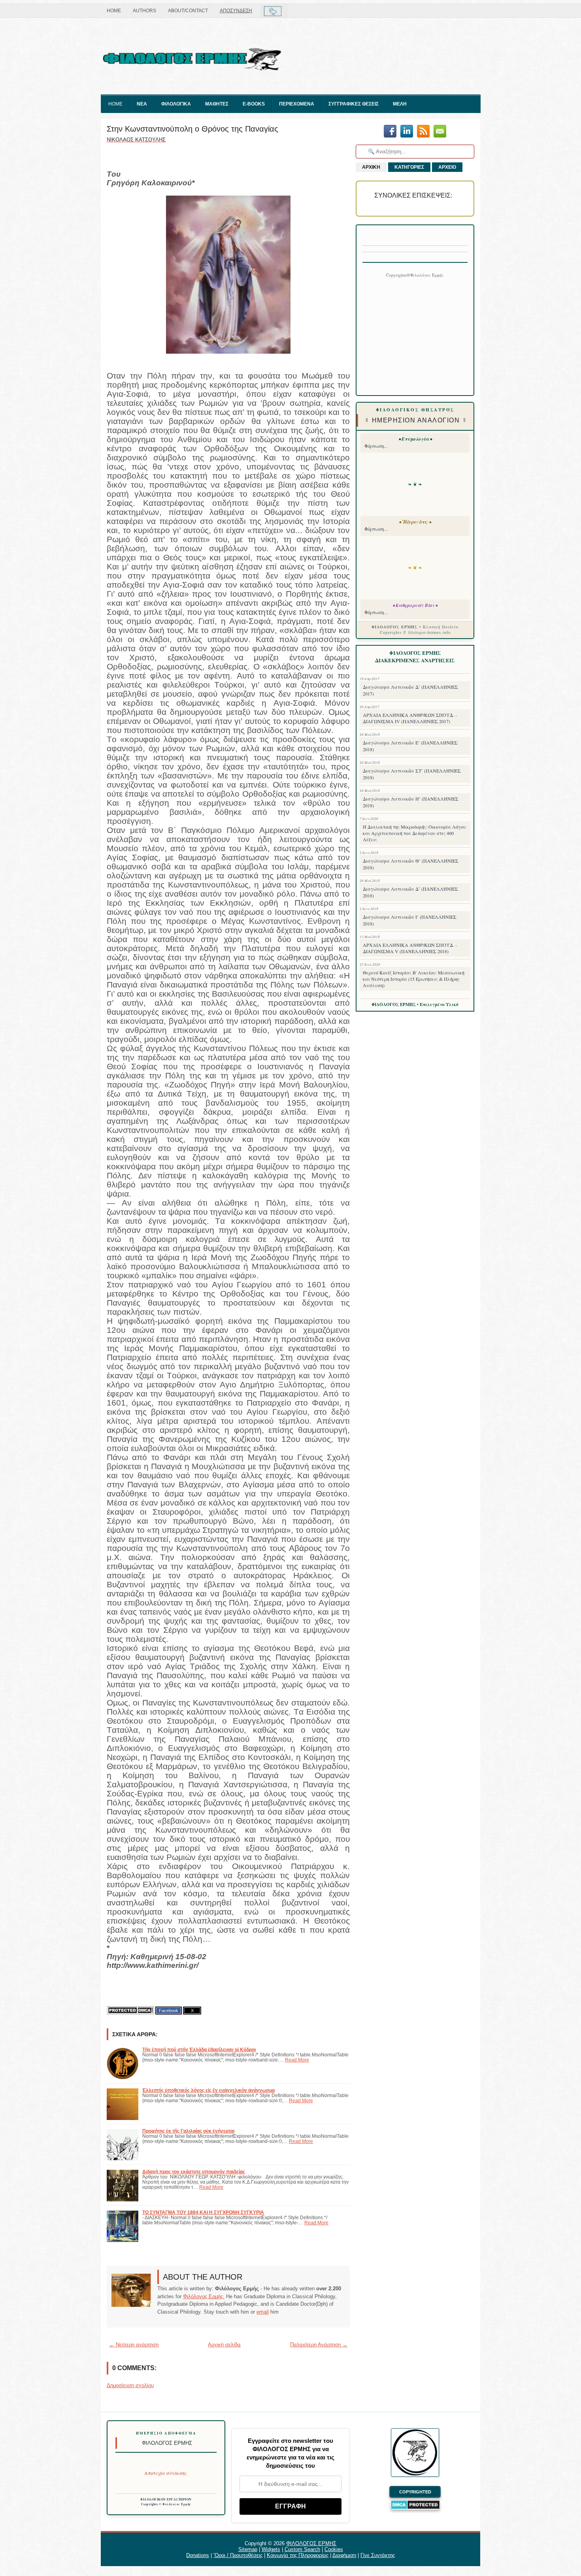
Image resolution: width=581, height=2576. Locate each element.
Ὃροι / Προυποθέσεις (238, 2555)
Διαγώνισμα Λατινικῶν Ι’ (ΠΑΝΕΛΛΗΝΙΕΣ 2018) (410, 920)
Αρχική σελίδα (224, 2345)
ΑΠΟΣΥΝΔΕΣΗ (236, 11)
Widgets (271, 2549)
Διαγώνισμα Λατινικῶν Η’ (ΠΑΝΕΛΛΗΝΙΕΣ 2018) (411, 802)
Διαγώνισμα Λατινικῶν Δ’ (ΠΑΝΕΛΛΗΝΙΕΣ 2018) (410, 892)
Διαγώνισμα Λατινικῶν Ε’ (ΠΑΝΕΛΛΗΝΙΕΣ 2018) (410, 746)
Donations (198, 2555)
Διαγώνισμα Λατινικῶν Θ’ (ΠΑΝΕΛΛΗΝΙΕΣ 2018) (411, 864)
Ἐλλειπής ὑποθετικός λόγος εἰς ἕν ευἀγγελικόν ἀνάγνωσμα (208, 2090)
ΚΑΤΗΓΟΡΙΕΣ (409, 167)
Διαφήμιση (344, 2555)
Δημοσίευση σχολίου (130, 2385)
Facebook (169, 2011)
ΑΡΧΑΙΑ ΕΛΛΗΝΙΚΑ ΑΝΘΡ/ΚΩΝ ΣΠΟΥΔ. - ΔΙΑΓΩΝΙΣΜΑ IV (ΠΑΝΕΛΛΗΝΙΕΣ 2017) (410, 718)
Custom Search (302, 2549)
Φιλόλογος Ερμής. (204, 2296)
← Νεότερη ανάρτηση (134, 2345)
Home (114, 11)
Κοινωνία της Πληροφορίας (298, 2555)
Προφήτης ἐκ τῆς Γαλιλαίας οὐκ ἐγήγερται (188, 2131)
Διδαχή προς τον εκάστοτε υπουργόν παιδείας (194, 2172)
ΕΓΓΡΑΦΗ (290, 2506)
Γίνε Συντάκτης (378, 2555)
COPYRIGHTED (415, 2492)
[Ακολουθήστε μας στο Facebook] (390, 132)
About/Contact (188, 11)
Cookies (334, 2549)
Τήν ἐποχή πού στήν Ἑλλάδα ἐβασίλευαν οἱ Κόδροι (199, 2049)
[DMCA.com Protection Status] (130, 2010)
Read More (297, 2060)
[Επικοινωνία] (440, 132)
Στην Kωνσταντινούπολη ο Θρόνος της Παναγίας (192, 129)
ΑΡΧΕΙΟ (447, 167)
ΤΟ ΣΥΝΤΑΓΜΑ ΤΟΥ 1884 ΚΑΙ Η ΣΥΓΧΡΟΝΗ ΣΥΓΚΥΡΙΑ (203, 2212)
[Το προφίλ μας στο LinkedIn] (407, 132)
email (263, 2312)
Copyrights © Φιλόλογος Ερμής (166, 2504)
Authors (144, 11)
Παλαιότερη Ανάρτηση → (319, 2345)
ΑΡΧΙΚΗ (371, 167)
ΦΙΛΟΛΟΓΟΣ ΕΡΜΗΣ (311, 2543)
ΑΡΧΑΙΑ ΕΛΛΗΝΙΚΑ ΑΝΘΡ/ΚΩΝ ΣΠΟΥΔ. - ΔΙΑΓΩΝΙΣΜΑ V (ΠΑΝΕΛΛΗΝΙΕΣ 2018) (410, 948)
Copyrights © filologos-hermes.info (415, 632)
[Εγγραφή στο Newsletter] (423, 132)
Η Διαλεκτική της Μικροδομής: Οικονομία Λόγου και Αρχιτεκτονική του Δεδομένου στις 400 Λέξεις (414, 833)
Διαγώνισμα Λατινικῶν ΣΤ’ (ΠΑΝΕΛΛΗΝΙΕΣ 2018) (412, 774)
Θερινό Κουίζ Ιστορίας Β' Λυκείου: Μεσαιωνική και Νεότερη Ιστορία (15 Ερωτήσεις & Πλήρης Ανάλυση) (414, 979)
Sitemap (248, 2549)
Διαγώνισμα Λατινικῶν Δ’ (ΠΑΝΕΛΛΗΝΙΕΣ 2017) (410, 690)
